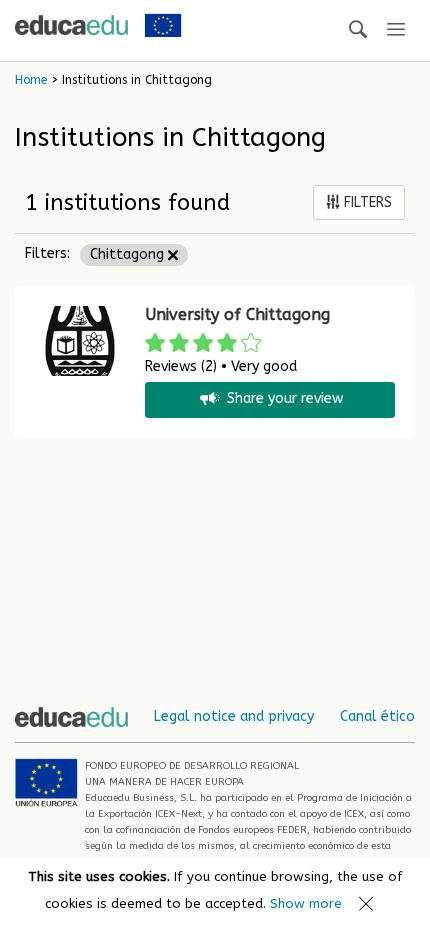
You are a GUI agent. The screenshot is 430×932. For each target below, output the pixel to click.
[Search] (358, 30)
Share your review (285, 399)
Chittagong (129, 254)
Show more (306, 903)
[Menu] (396, 30)
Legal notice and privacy (234, 716)
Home (31, 80)
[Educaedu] (71, 25)
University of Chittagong (237, 314)
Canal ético (377, 716)
